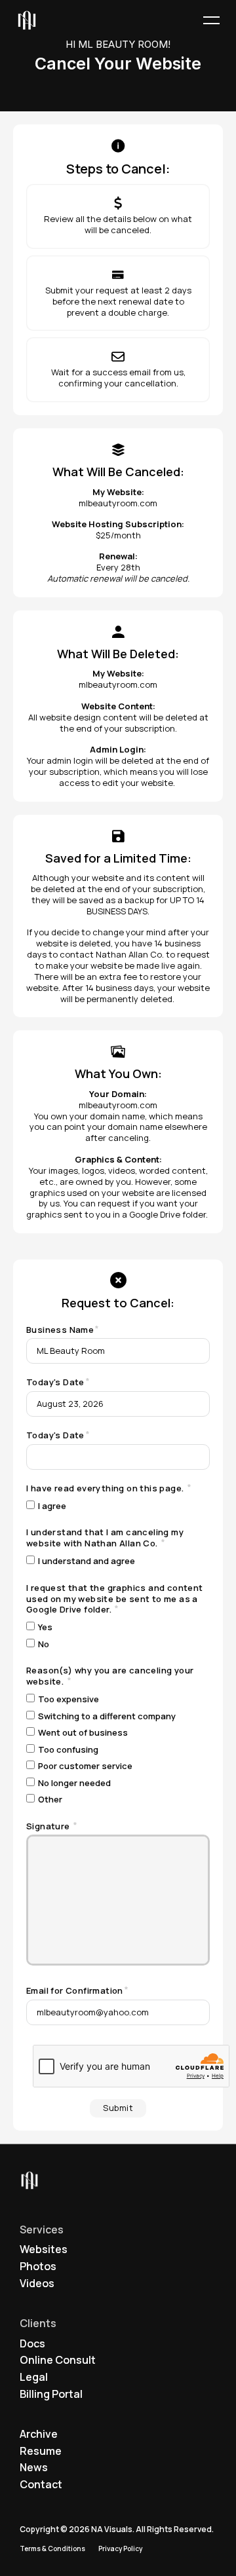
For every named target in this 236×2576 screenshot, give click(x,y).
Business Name (60, 1330)
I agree (52, 1506)
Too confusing (68, 1750)
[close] (211, 21)
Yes (45, 1627)
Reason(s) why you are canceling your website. (110, 1676)
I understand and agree (87, 1561)
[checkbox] (30, 1505)
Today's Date (55, 1382)
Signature (49, 1826)
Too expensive (69, 1699)
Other (50, 1800)
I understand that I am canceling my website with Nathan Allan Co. (105, 1538)
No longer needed (74, 1783)
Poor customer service (85, 1766)
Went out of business (83, 1733)
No (44, 1644)
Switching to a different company (107, 1716)
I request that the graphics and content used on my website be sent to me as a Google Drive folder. (115, 1599)
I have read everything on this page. (106, 1488)
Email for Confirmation (75, 1991)
